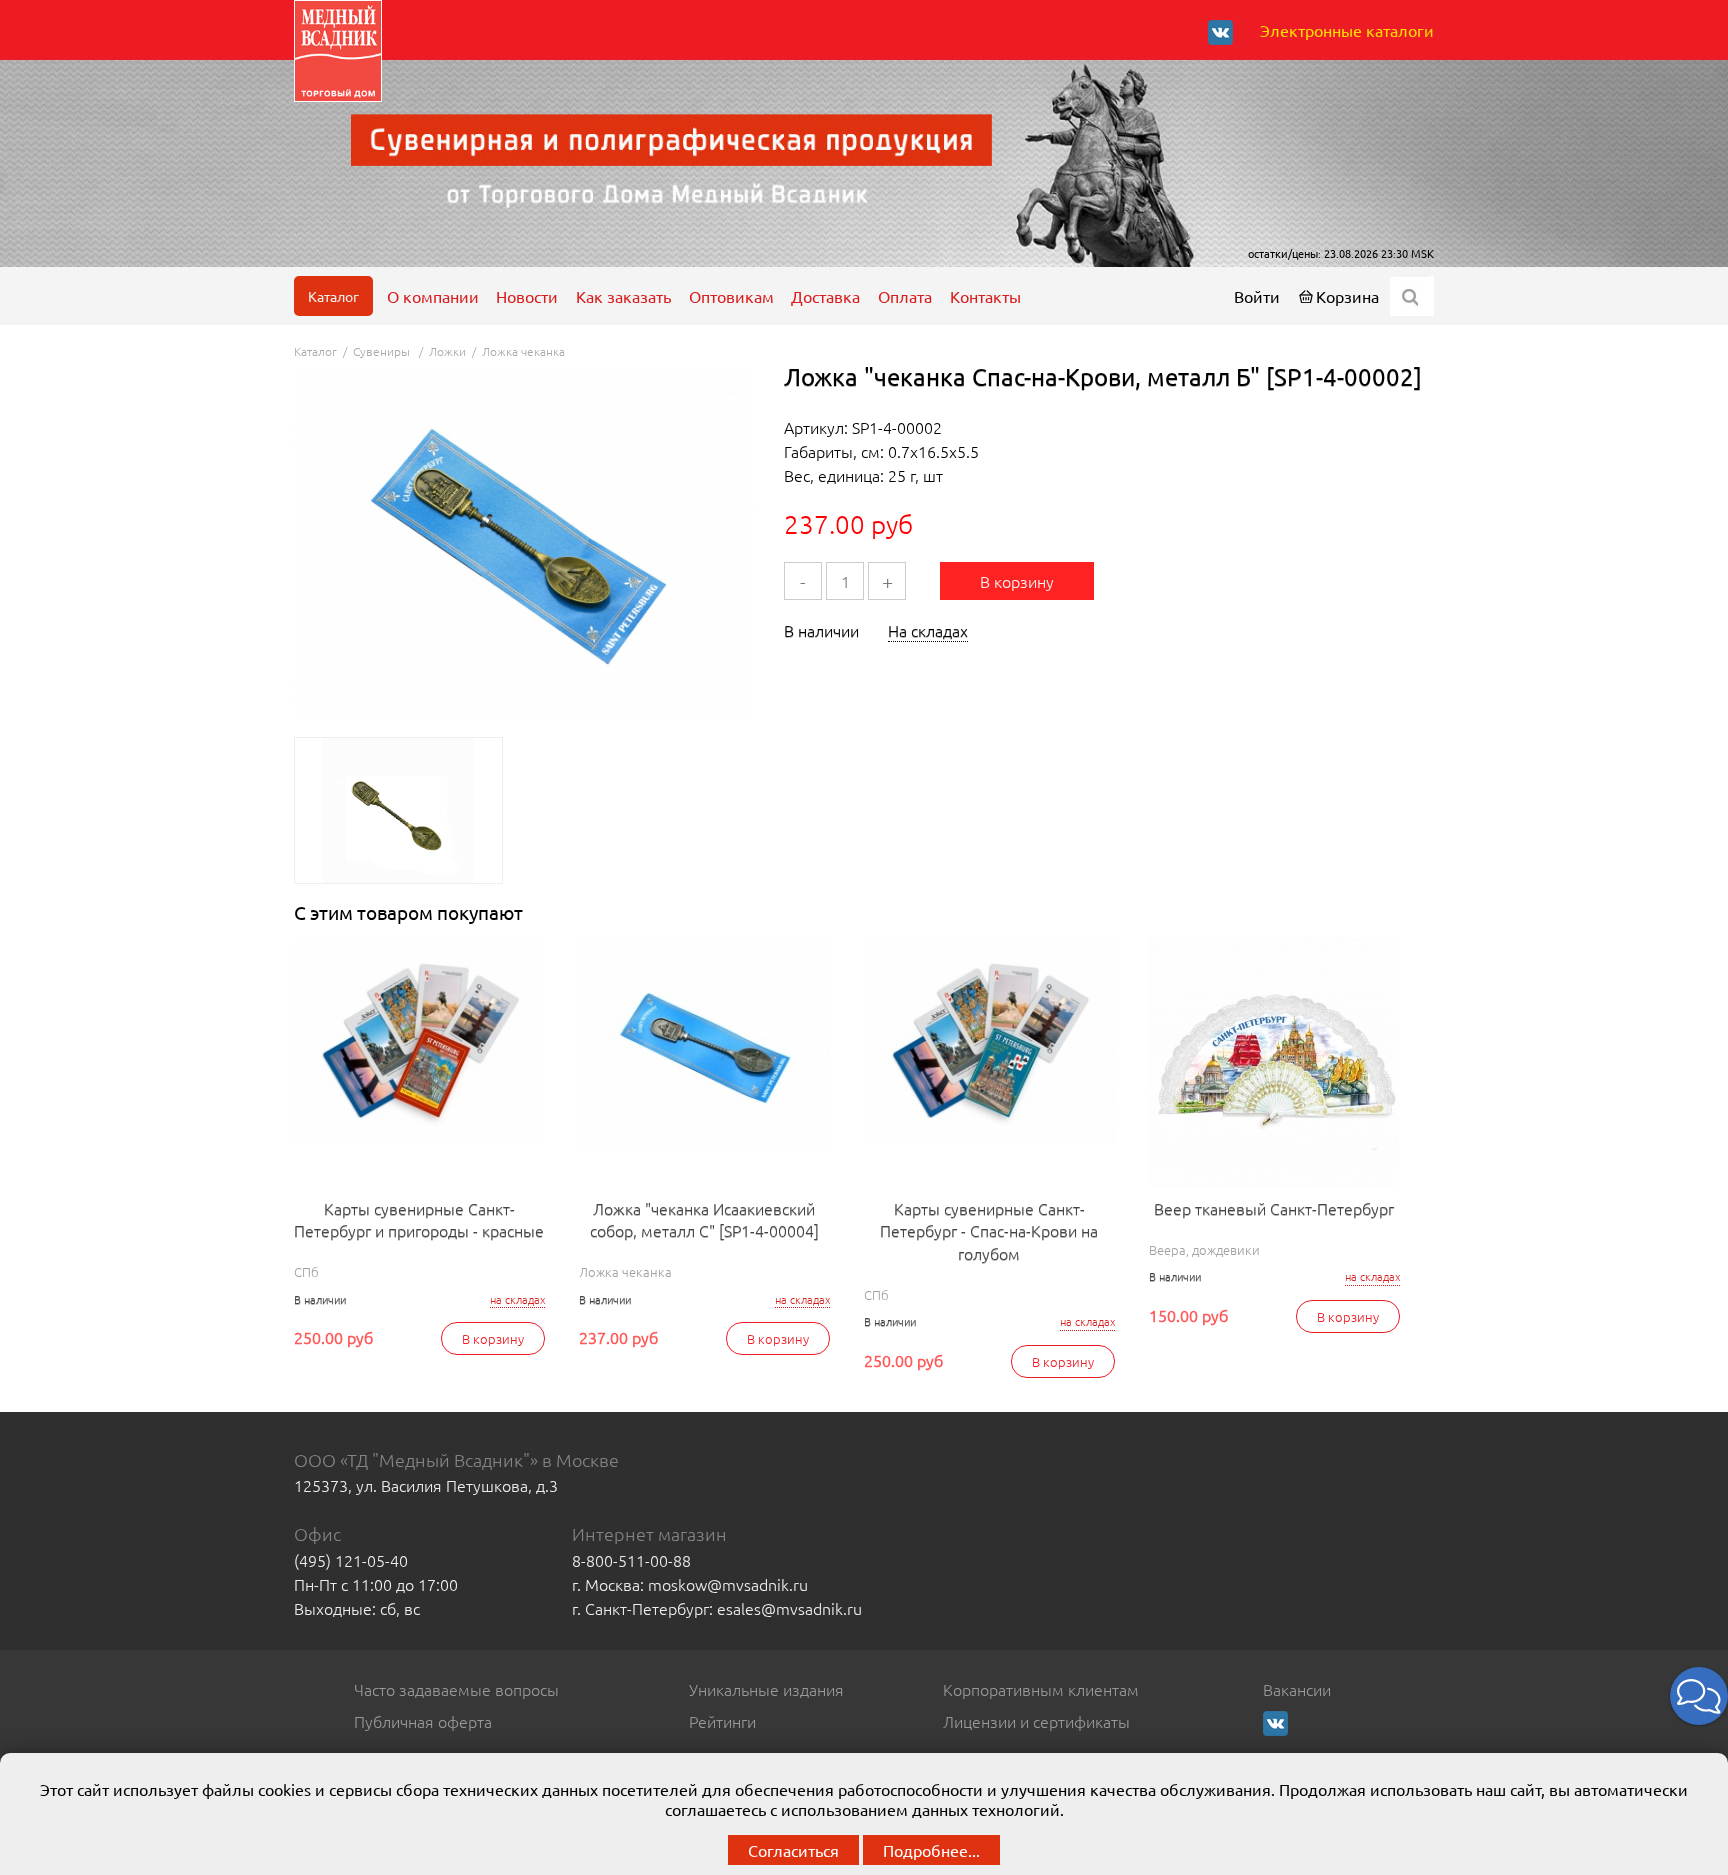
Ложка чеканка (523, 351)
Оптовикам (731, 296)
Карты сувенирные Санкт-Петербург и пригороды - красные (419, 1219)
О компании (433, 296)
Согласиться (793, 1850)
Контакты (985, 296)
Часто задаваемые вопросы (456, 1689)
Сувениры (383, 351)
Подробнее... (931, 1850)
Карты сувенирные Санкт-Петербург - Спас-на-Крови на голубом (989, 1230)
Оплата (905, 296)
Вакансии (1297, 1689)
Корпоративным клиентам (1041, 1689)
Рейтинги (722, 1721)
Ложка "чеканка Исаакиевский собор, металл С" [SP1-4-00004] (704, 1219)
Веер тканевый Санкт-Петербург (1274, 1208)
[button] (1699, 1696)
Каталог (333, 296)
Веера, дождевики (1204, 1249)
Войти (1257, 296)
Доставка (825, 296)
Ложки (447, 351)
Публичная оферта (423, 1721)
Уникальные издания (766, 1689)
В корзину (1017, 581)
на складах (517, 1299)
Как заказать (623, 296)
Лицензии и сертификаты (1036, 1721)
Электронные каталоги (1347, 30)
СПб (306, 1271)
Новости (527, 296)
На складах (928, 630)
